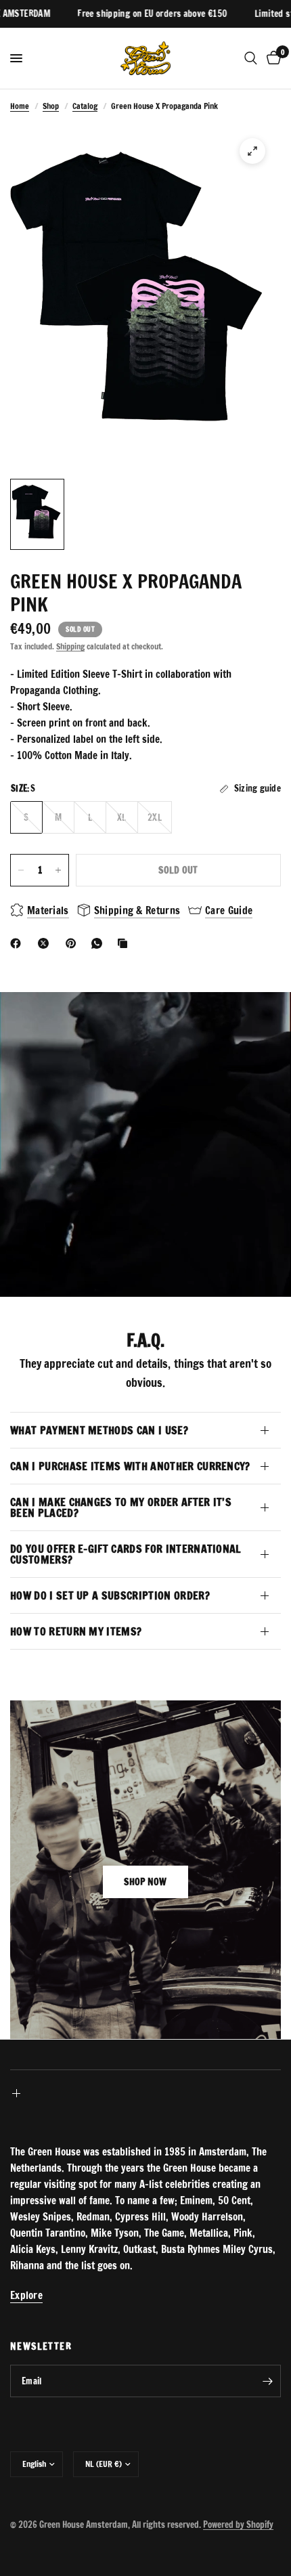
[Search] (251, 58)
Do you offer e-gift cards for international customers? (126, 1554)
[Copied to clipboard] (125, 943)
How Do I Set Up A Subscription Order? (110, 1595)
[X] (46, 943)
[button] (145, 1882)
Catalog (85, 106)
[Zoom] (252, 151)
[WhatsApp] (99, 943)
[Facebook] (18, 943)
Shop (51, 106)
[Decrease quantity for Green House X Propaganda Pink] (21, 870)
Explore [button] (26, 2295)
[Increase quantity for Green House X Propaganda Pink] (58, 870)
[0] (271, 58)
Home (20, 106)
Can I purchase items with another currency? (130, 1466)
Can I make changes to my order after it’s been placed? (121, 1507)
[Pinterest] (74, 943)
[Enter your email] (267, 2381)
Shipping (70, 646)
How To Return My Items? (76, 1631)
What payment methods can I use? (99, 1430)
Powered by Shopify (238, 2525)
